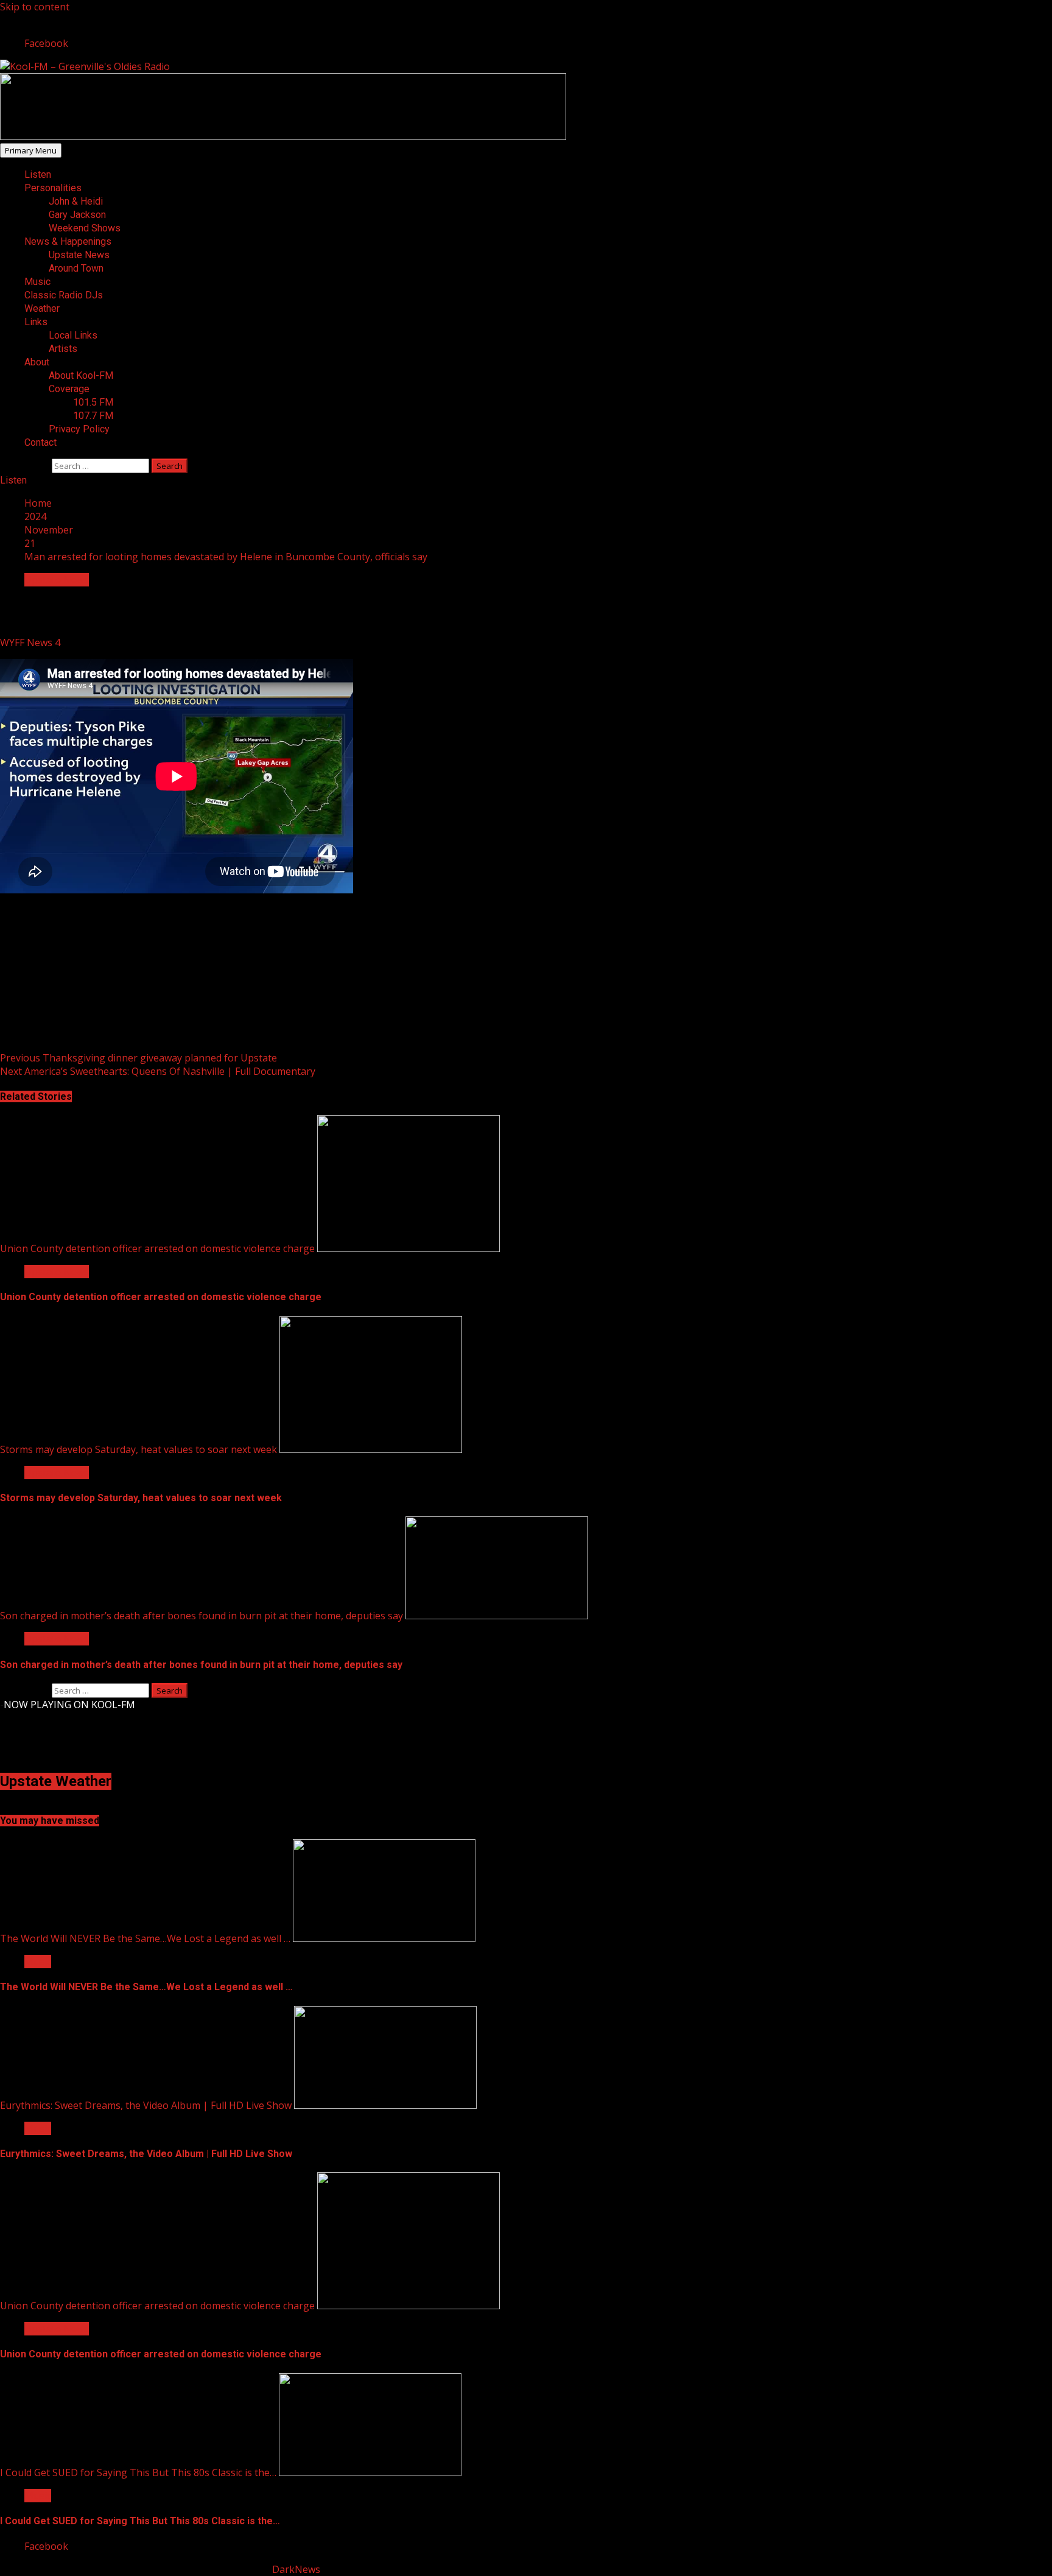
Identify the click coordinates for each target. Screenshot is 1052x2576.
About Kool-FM (81, 375)
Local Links (73, 335)
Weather (42, 308)
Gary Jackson (77, 215)
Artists (63, 349)
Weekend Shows (85, 228)
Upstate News (79, 255)
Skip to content (35, 7)
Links (36, 322)
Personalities (53, 188)
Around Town (76, 268)
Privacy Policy (79, 429)
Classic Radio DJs (64, 295)
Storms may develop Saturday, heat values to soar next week (139, 1449)
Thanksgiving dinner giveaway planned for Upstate (139, 1058)
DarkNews (296, 2569)
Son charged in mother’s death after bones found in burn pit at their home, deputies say (202, 1616)
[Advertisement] (283, 136)
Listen (38, 174)
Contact (40, 442)
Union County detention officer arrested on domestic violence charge (157, 1248)
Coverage (69, 389)
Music (37, 282)
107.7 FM (93, 416)
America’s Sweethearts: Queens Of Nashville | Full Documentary (158, 1071)
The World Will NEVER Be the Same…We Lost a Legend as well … (145, 1938)
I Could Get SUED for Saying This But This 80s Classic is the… (138, 2472)
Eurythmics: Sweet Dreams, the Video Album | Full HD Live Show (146, 2105)
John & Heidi (76, 201)
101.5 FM (93, 402)
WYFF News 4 (31, 642)
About (37, 362)
